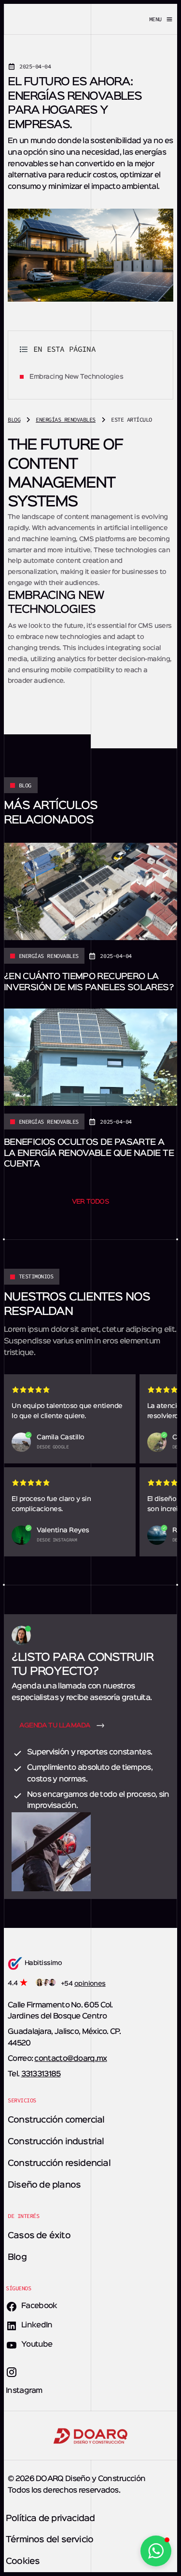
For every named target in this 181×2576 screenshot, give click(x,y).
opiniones (90, 1984)
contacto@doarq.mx (70, 2059)
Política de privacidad (50, 2519)
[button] (135, 19)
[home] (46, 19)
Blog (17, 2257)
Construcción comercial (56, 2120)
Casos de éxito (39, 2236)
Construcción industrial (56, 2142)
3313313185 (41, 2074)
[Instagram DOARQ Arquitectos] (12, 2376)
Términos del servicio (49, 2540)
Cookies (23, 2562)
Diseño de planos (44, 2185)
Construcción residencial (59, 2164)
